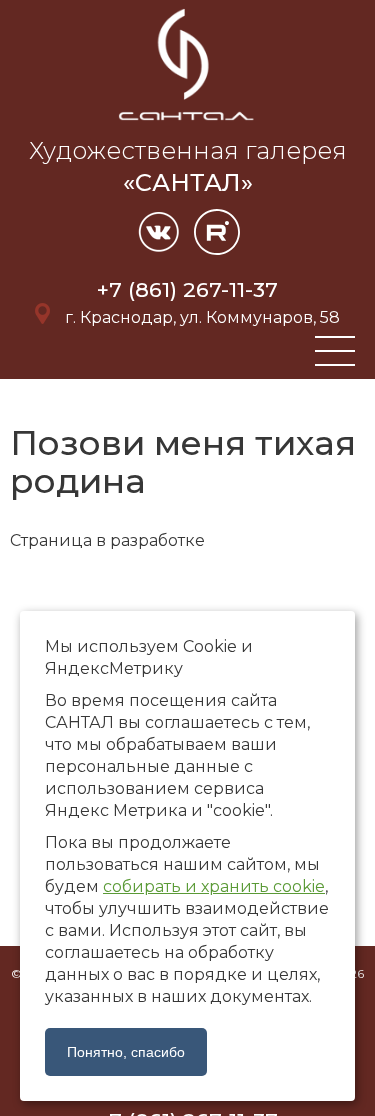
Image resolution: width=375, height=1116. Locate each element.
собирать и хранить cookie (214, 886)
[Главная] (188, 123)
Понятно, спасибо (126, 1052)
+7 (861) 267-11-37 (187, 289)
